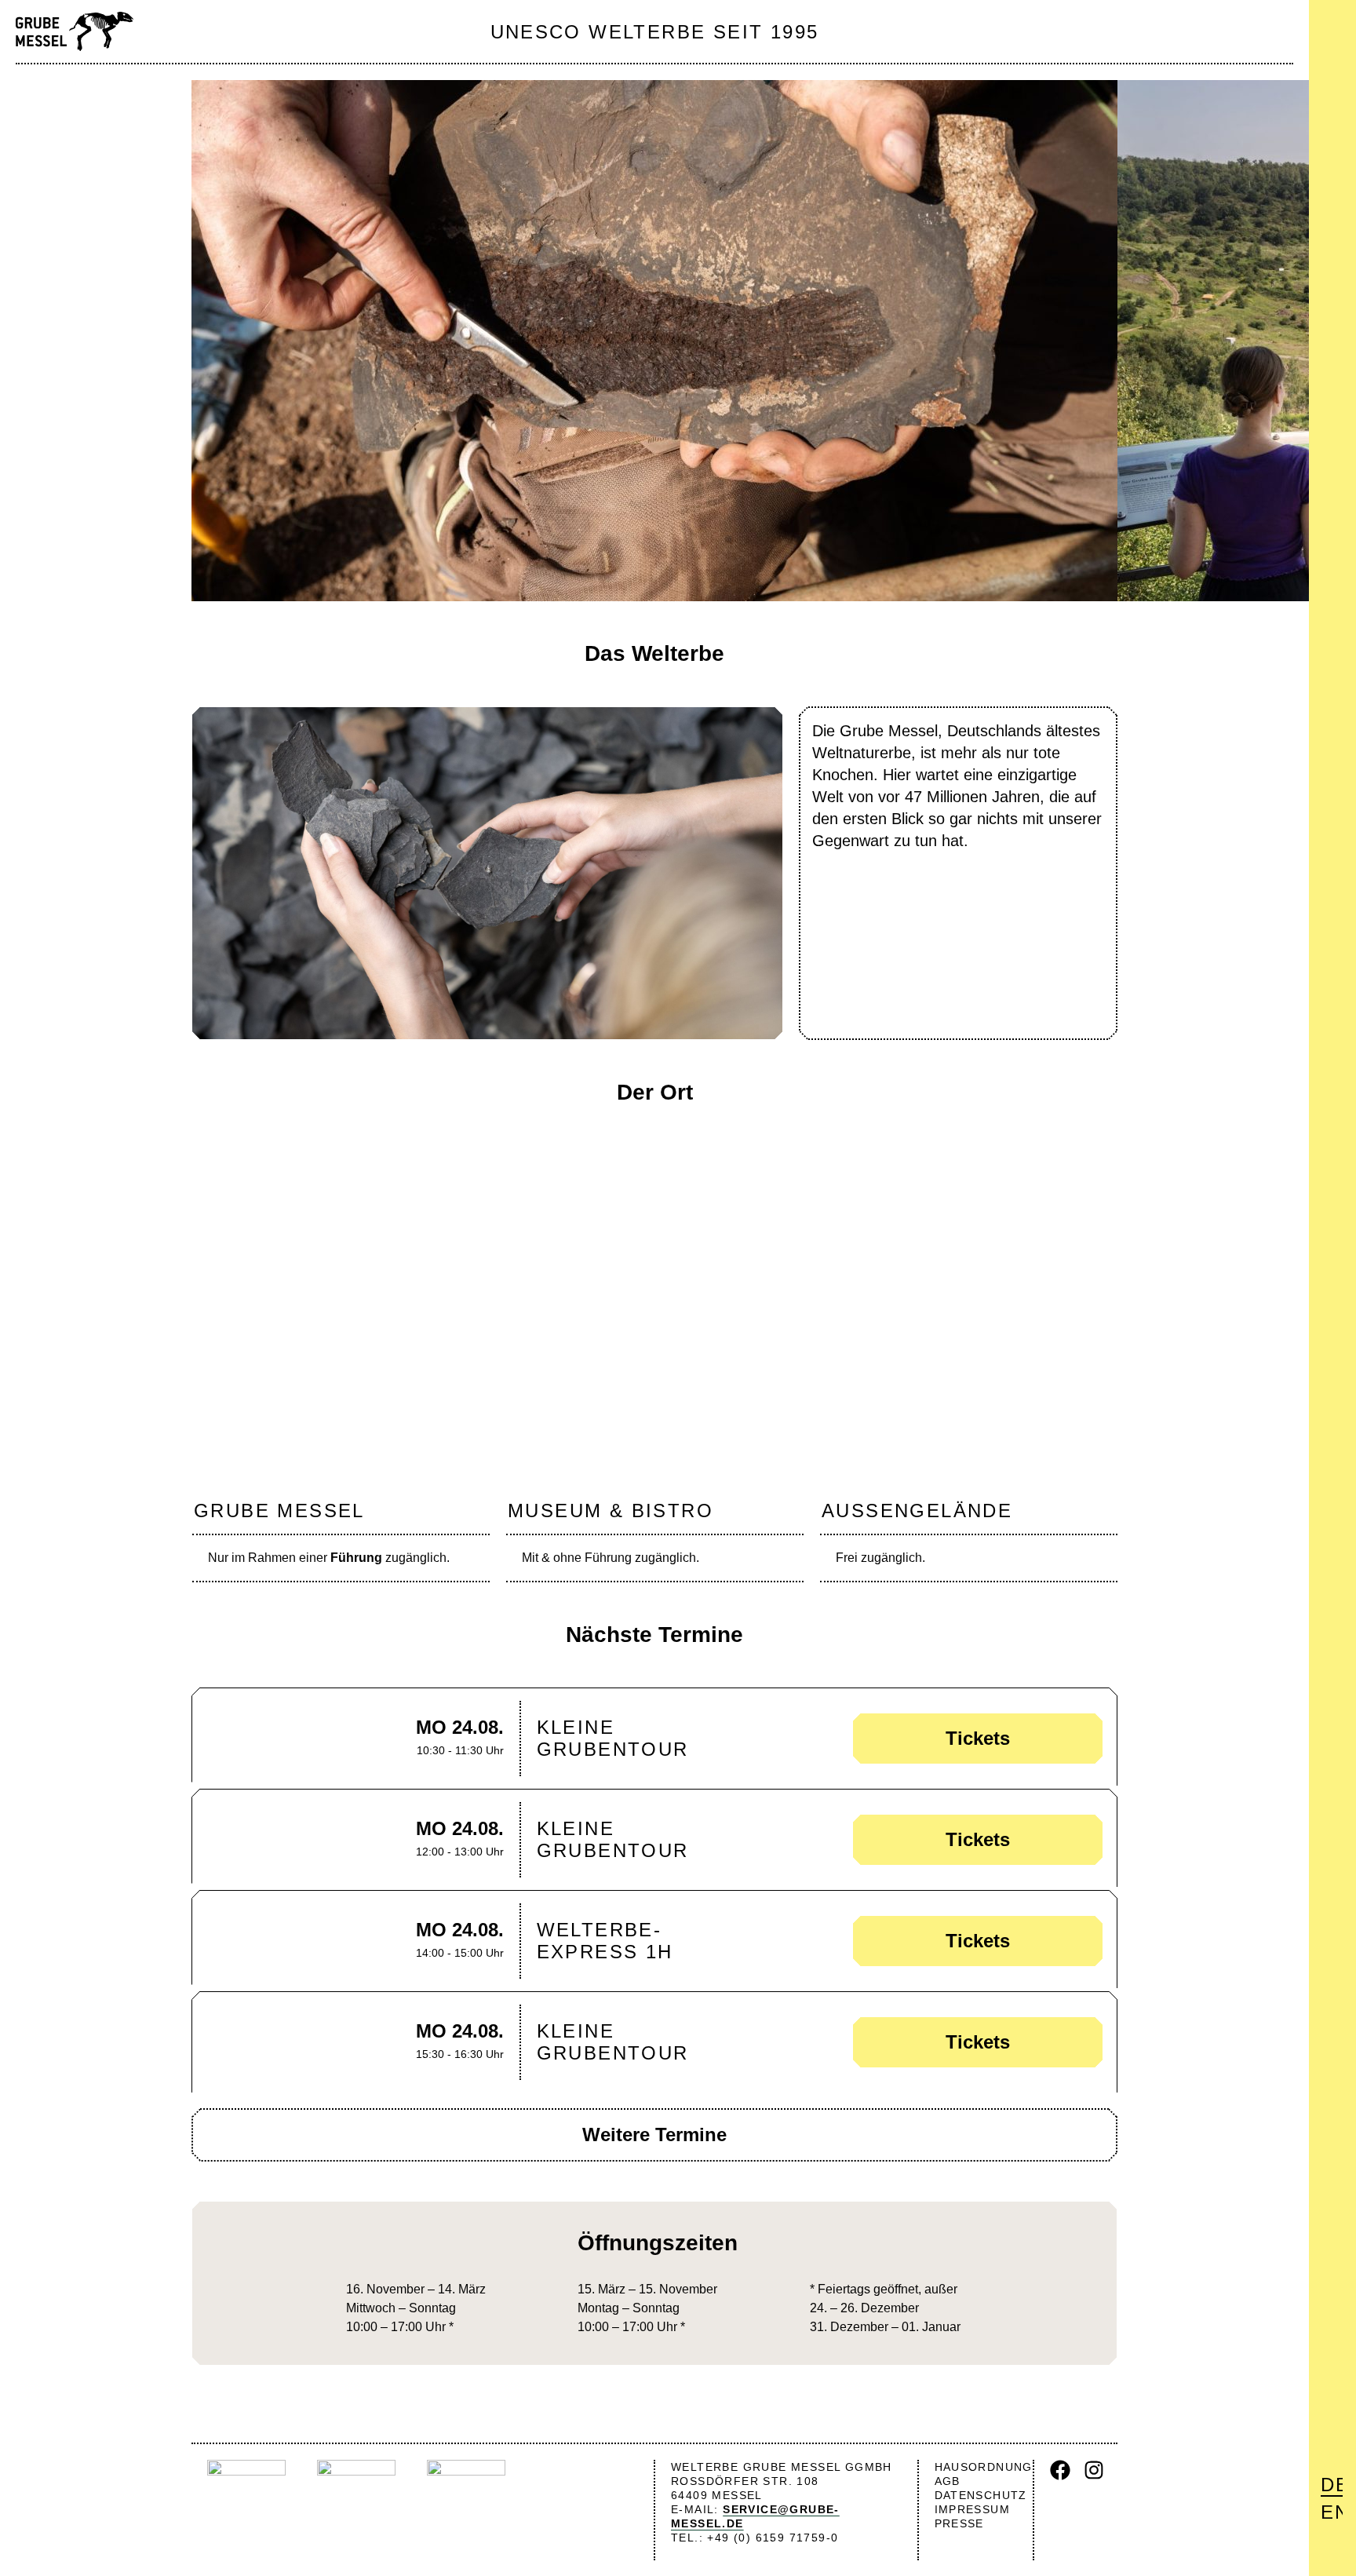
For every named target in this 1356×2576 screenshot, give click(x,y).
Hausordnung (984, 2467)
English (1332, 2512)
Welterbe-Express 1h (605, 1941)
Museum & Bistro (611, 1511)
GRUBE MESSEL (279, 1511)
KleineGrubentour (613, 1738)
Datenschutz (981, 2495)
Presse (959, 2523)
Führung (356, 1558)
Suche (1334, 63)
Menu (1332, 25)
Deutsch (1332, 2485)
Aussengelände (917, 1511)
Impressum (973, 2509)
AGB (948, 2481)
